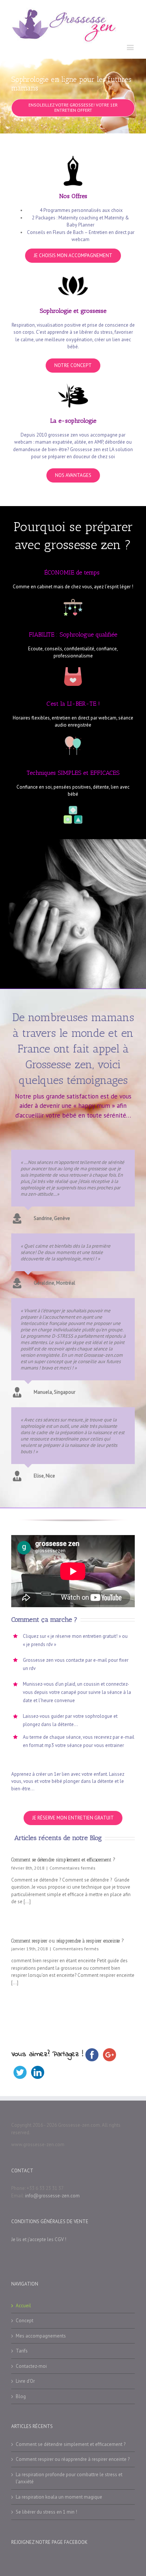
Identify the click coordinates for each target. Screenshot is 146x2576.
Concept (25, 2321)
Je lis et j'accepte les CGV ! (39, 2239)
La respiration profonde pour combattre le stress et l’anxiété (69, 2478)
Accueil (23, 2306)
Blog (21, 2396)
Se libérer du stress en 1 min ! (46, 2512)
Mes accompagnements (41, 2336)
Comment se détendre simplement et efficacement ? (63, 1860)
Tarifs (22, 2351)
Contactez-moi (31, 2366)
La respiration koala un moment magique (59, 2497)
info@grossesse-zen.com (52, 2196)
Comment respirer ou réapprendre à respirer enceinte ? (68, 1941)
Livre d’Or (25, 2381)
